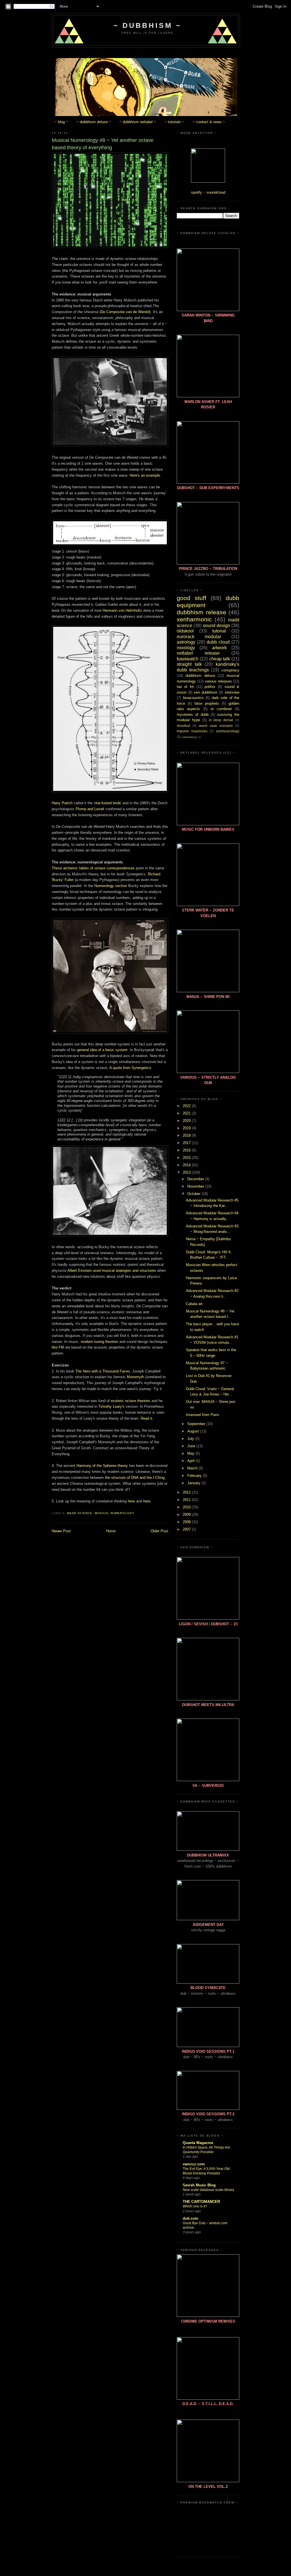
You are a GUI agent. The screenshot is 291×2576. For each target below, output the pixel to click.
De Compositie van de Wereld (125, 312)
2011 (187, 1500)
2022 (187, 1106)
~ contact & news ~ (209, 122)
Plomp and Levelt (90, 809)
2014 (187, 1165)
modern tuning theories (99, 1342)
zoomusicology (228, 731)
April (192, 1461)
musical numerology (114, 1513)
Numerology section (111, 886)
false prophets (207, 703)
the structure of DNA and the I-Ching (135, 1478)
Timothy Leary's (111, 1406)
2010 (187, 1507)
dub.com (191, 2218)
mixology (186, 648)
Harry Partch (62, 803)
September (197, 1424)
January (194, 1483)
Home (111, 1531)
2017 (187, 1143)
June (192, 1446)
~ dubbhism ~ (147, 25)
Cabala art (194, 1304)
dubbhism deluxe (200, 676)
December (196, 1179)
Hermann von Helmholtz (122, 610)
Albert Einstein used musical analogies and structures (112, 1271)
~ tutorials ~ (174, 122)
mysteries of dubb (193, 715)
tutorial (219, 631)
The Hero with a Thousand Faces (103, 1371)
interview (232, 692)
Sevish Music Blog (199, 2185)
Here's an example (145, 475)
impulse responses (192, 731)
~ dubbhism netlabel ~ (138, 122)
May (191, 1453)
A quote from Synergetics (130, 1068)
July (191, 1439)
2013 (187, 1172)
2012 (187, 1492)
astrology (186, 642)
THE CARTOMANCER (201, 2202)
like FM (58, 1347)
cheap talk (220, 659)
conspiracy (230, 670)
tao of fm (185, 687)
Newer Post (61, 1531)
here (131, 1501)
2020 (187, 1121)
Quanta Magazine (198, 2143)
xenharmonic (194, 619)
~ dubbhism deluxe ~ (94, 122)
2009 (187, 1515)
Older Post (159, 1531)
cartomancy (189, 737)
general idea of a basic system (102, 1050)
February (195, 1476)
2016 (187, 1150)
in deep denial (221, 720)
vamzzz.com (194, 2164)
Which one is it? (195, 2206)
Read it (146, 1418)
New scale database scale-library (208, 2190)
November (196, 1186)
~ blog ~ (61, 122)
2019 (187, 1128)
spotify (197, 192)
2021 (187, 1113)
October (194, 1194)
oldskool (185, 631)
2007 (187, 1529)
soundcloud (216, 192)
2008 (187, 1522)
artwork (219, 648)
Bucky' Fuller (63, 880)
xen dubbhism (206, 692)
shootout (183, 726)
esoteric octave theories (131, 1401)
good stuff (192, 598)
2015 (187, 1158)
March (193, 1468)
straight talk (189, 664)
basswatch (188, 659)
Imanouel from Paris (202, 1415)
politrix (210, 687)
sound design (217, 626)
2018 (187, 1135)
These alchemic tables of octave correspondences (93, 868)
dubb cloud (218, 642)
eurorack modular (199, 637)
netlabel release (198, 653)
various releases (218, 681)
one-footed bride (108, 803)
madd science (80, 1513)
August (194, 1431)
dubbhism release (201, 612)
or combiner (221, 709)
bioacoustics (193, 698)
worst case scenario (216, 726)
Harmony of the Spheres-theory (102, 1466)
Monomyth (135, 1377)
